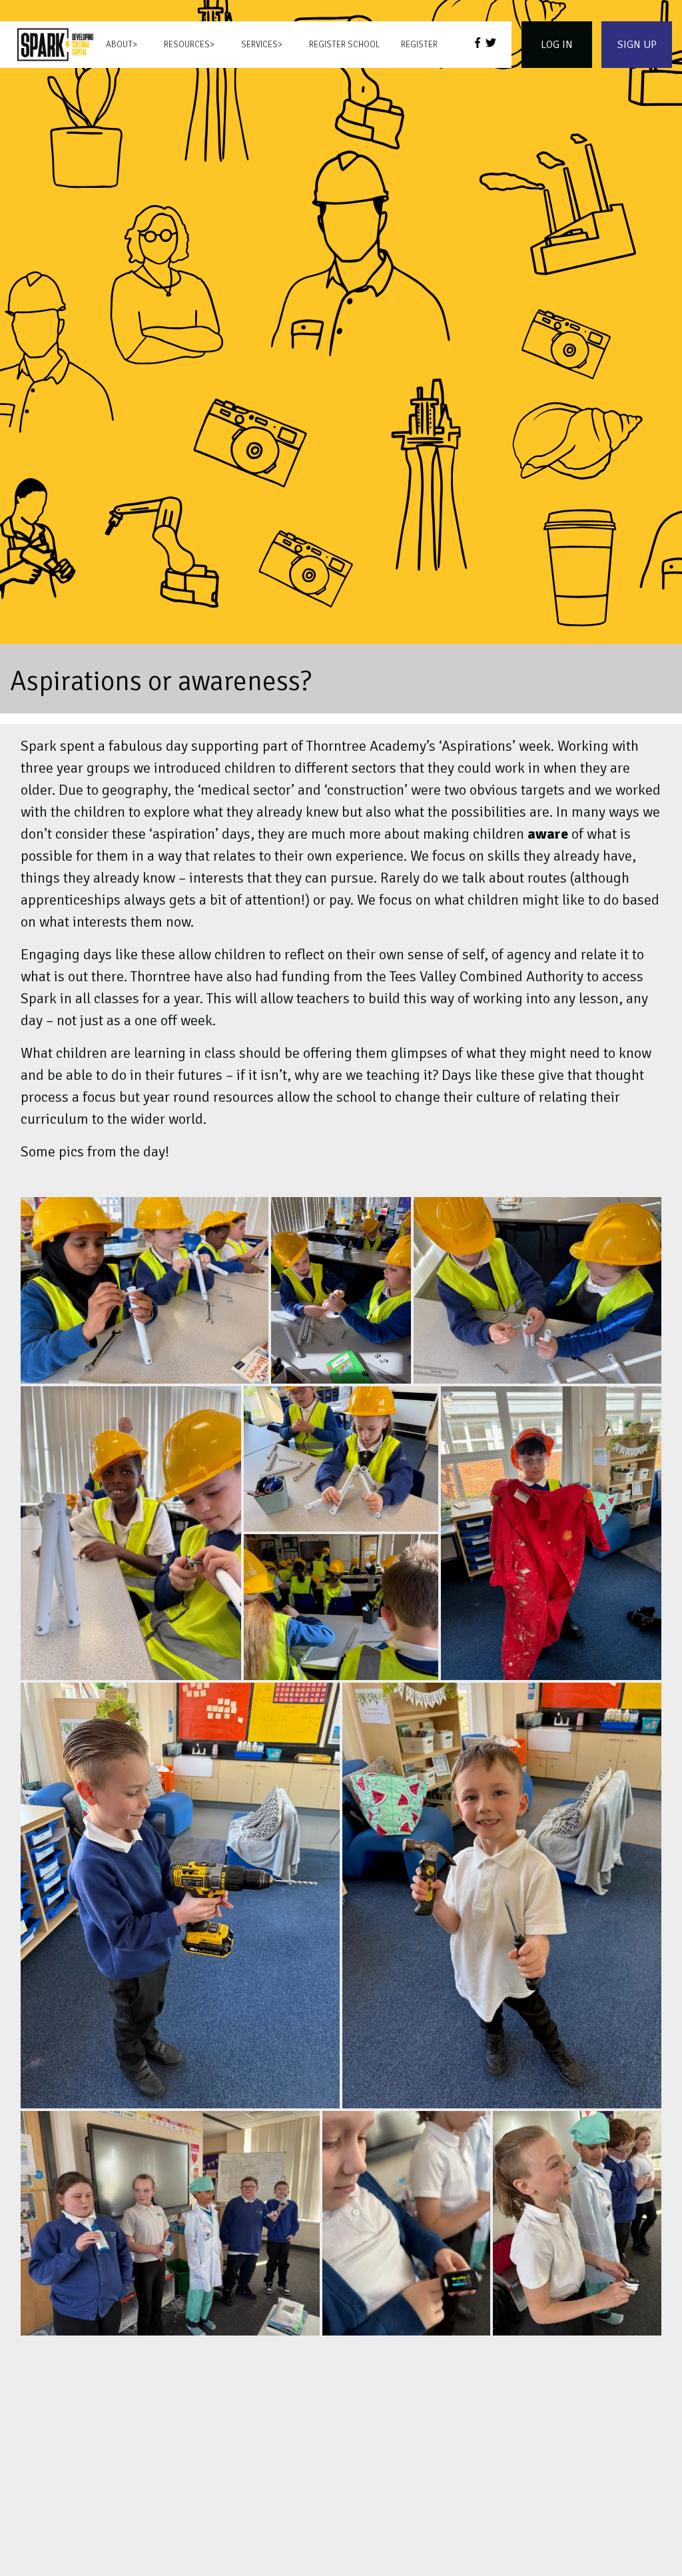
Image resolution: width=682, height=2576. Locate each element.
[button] (145, 1290)
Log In (557, 45)
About (119, 45)
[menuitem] (55, 45)
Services (259, 45)
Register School (344, 45)
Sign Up (637, 45)
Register (419, 45)
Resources (187, 45)
